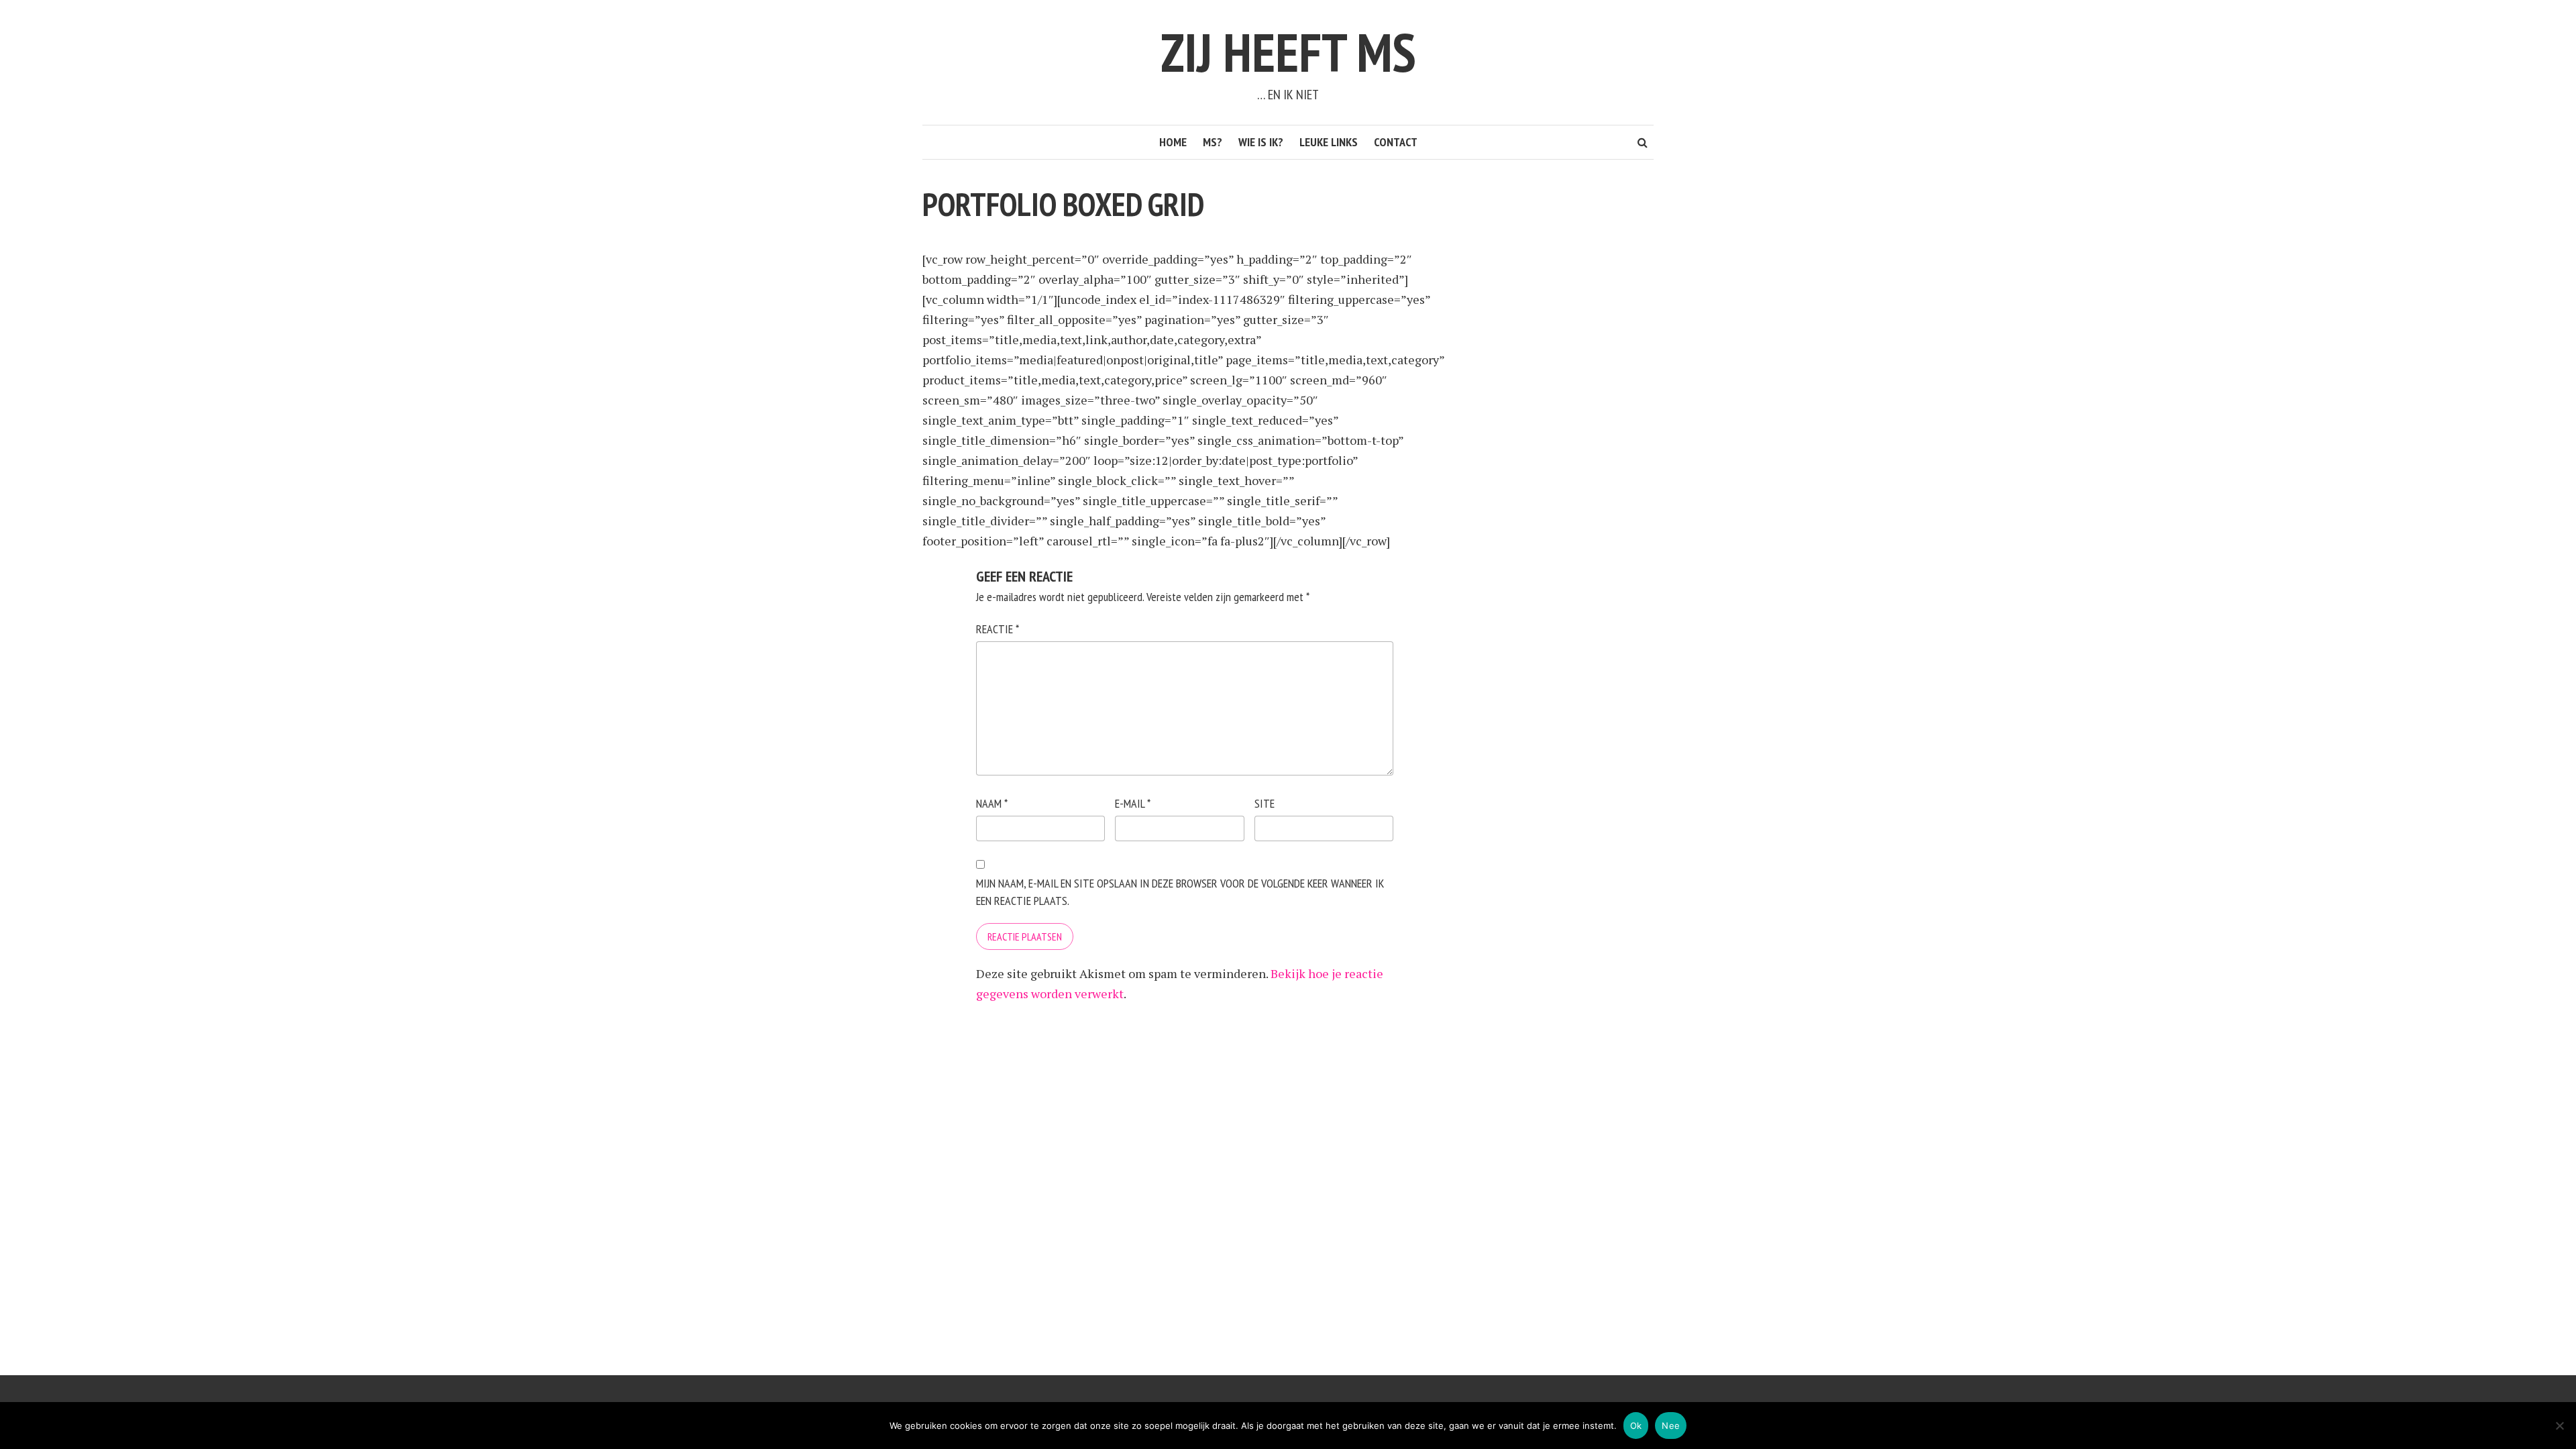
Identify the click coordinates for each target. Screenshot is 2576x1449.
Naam (992, 803)
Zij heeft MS (1288, 52)
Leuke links (1329, 142)
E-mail (1133, 803)
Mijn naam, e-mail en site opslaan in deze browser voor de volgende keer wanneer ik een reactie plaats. (1180, 892)
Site (1265, 803)
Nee (1671, 1426)
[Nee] (2559, 1426)
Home (1173, 142)
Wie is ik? (1261, 142)
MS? (1213, 142)
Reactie (998, 629)
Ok (1636, 1426)
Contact (1396, 142)
